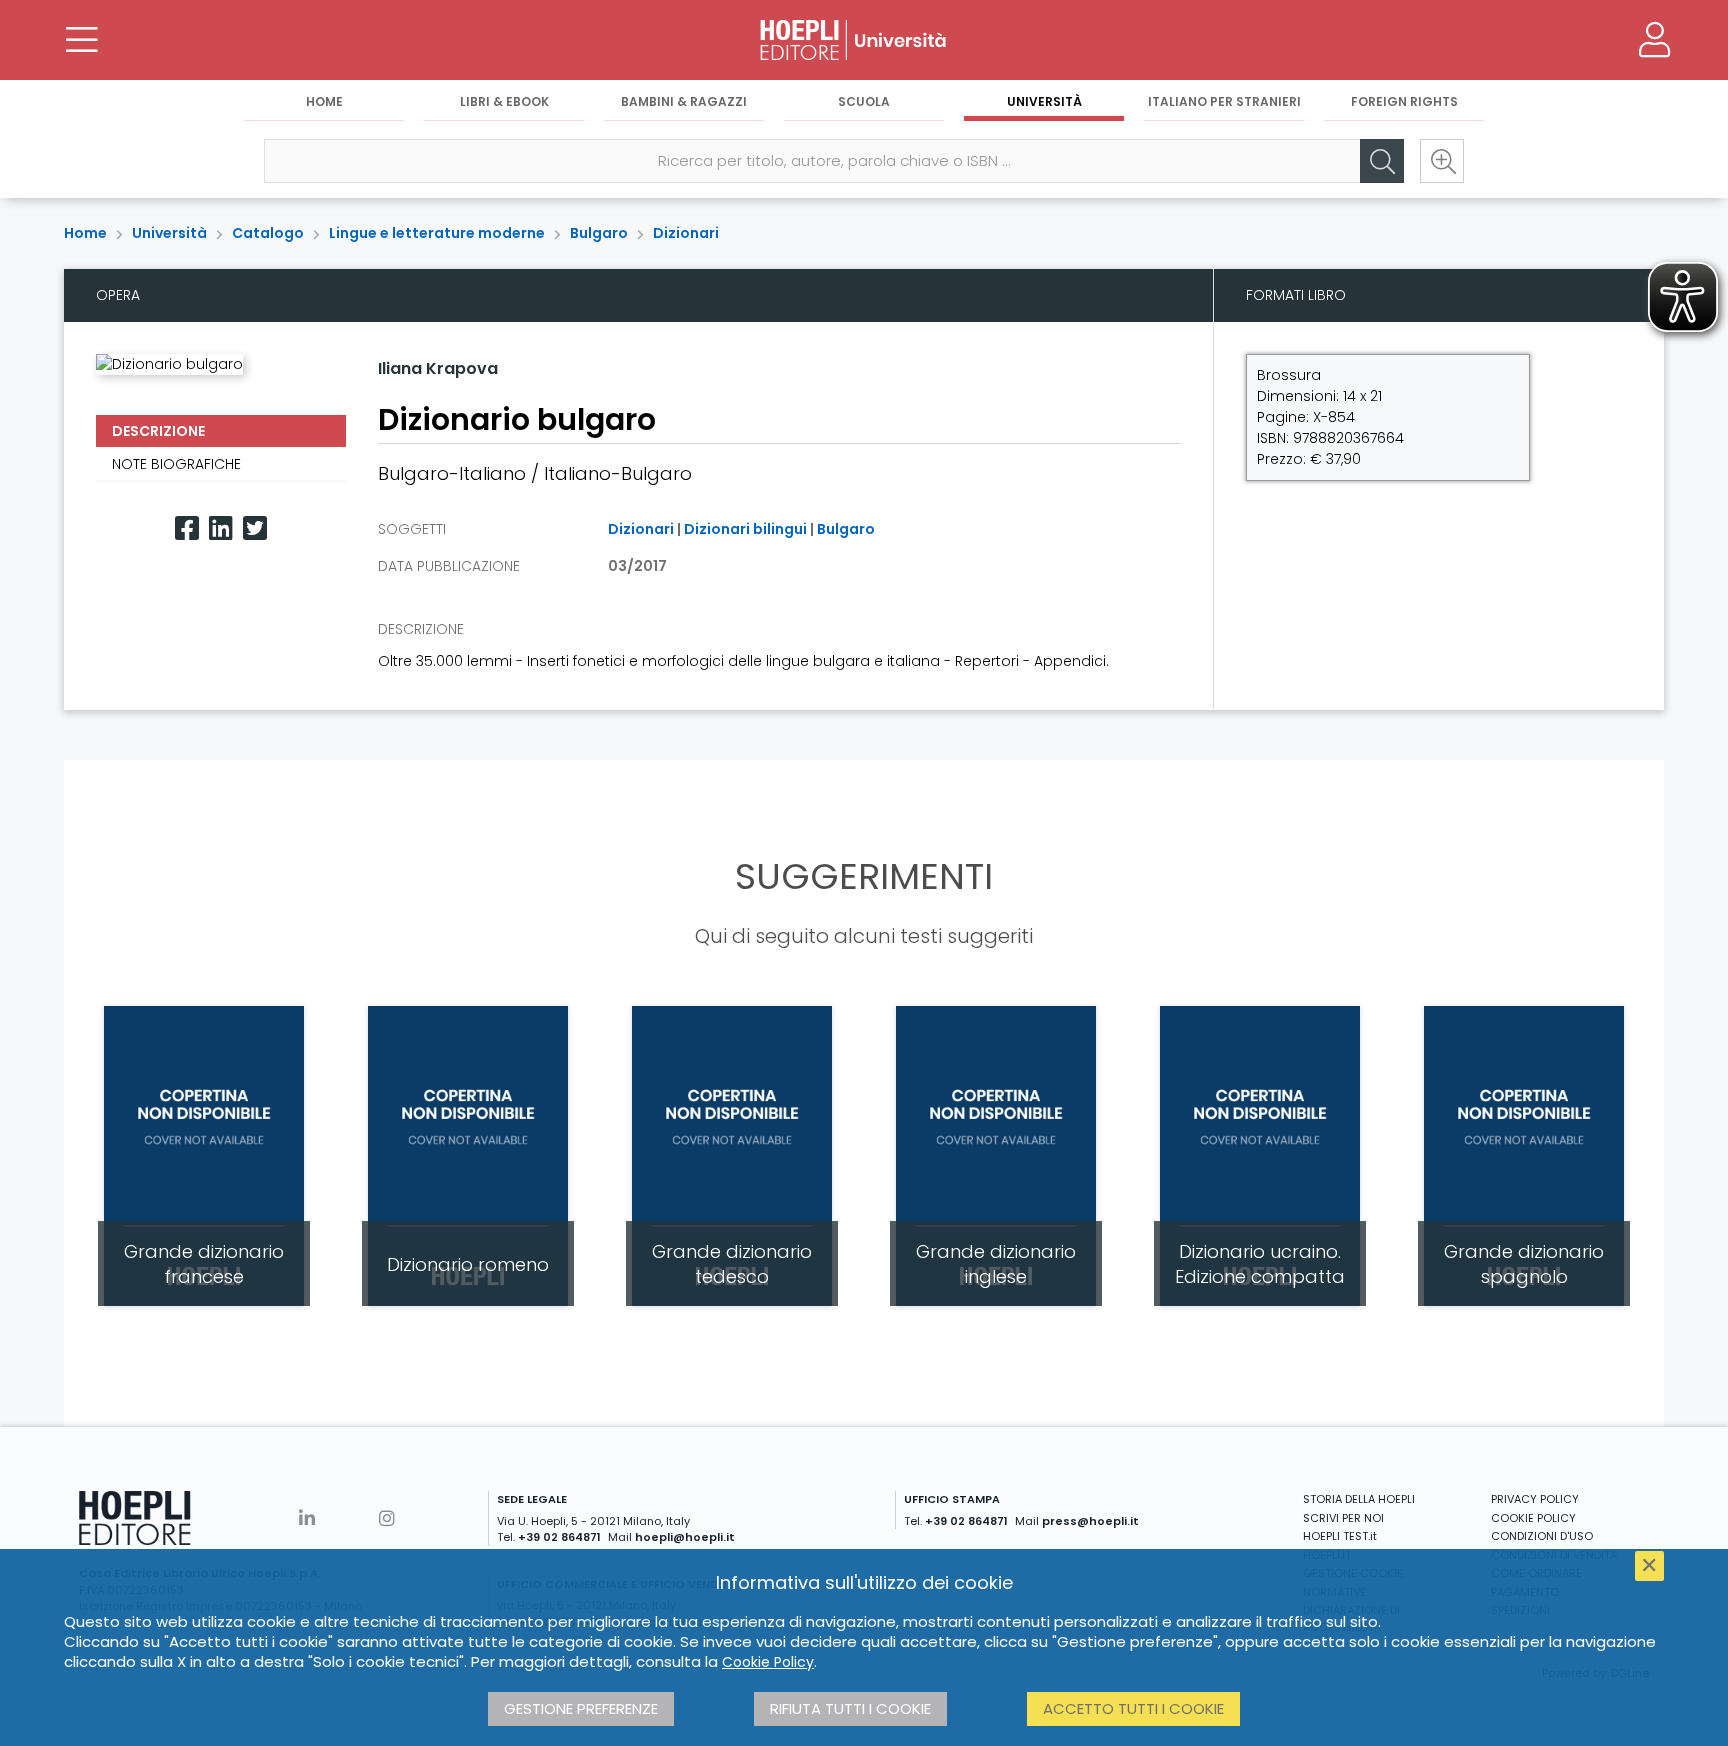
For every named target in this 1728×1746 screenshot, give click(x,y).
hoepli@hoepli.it (685, 1537)
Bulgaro (599, 233)
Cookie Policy (768, 1662)
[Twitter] (255, 528)
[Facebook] (187, 528)
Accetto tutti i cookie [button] (1133, 1708)
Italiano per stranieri (1224, 101)
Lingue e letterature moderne (437, 233)
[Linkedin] (221, 528)
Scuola (864, 101)
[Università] (864, 40)
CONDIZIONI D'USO (1542, 1536)
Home (324, 101)
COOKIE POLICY (1533, 1518)
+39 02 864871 (559, 1537)
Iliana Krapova (438, 368)
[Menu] (82, 40)
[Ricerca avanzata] (1442, 161)
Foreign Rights (1404, 101)
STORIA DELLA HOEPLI (1359, 1499)
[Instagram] (387, 1518)
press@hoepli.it (1090, 1521)
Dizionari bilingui (745, 529)
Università (1044, 101)
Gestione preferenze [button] (581, 1708)
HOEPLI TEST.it (1340, 1536)
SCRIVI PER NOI (1343, 1518)
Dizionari (686, 233)
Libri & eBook (504, 101)
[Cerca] (1382, 161)
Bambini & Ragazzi (684, 101)
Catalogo (268, 233)
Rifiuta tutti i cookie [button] (850, 1708)
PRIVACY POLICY (1535, 1499)
